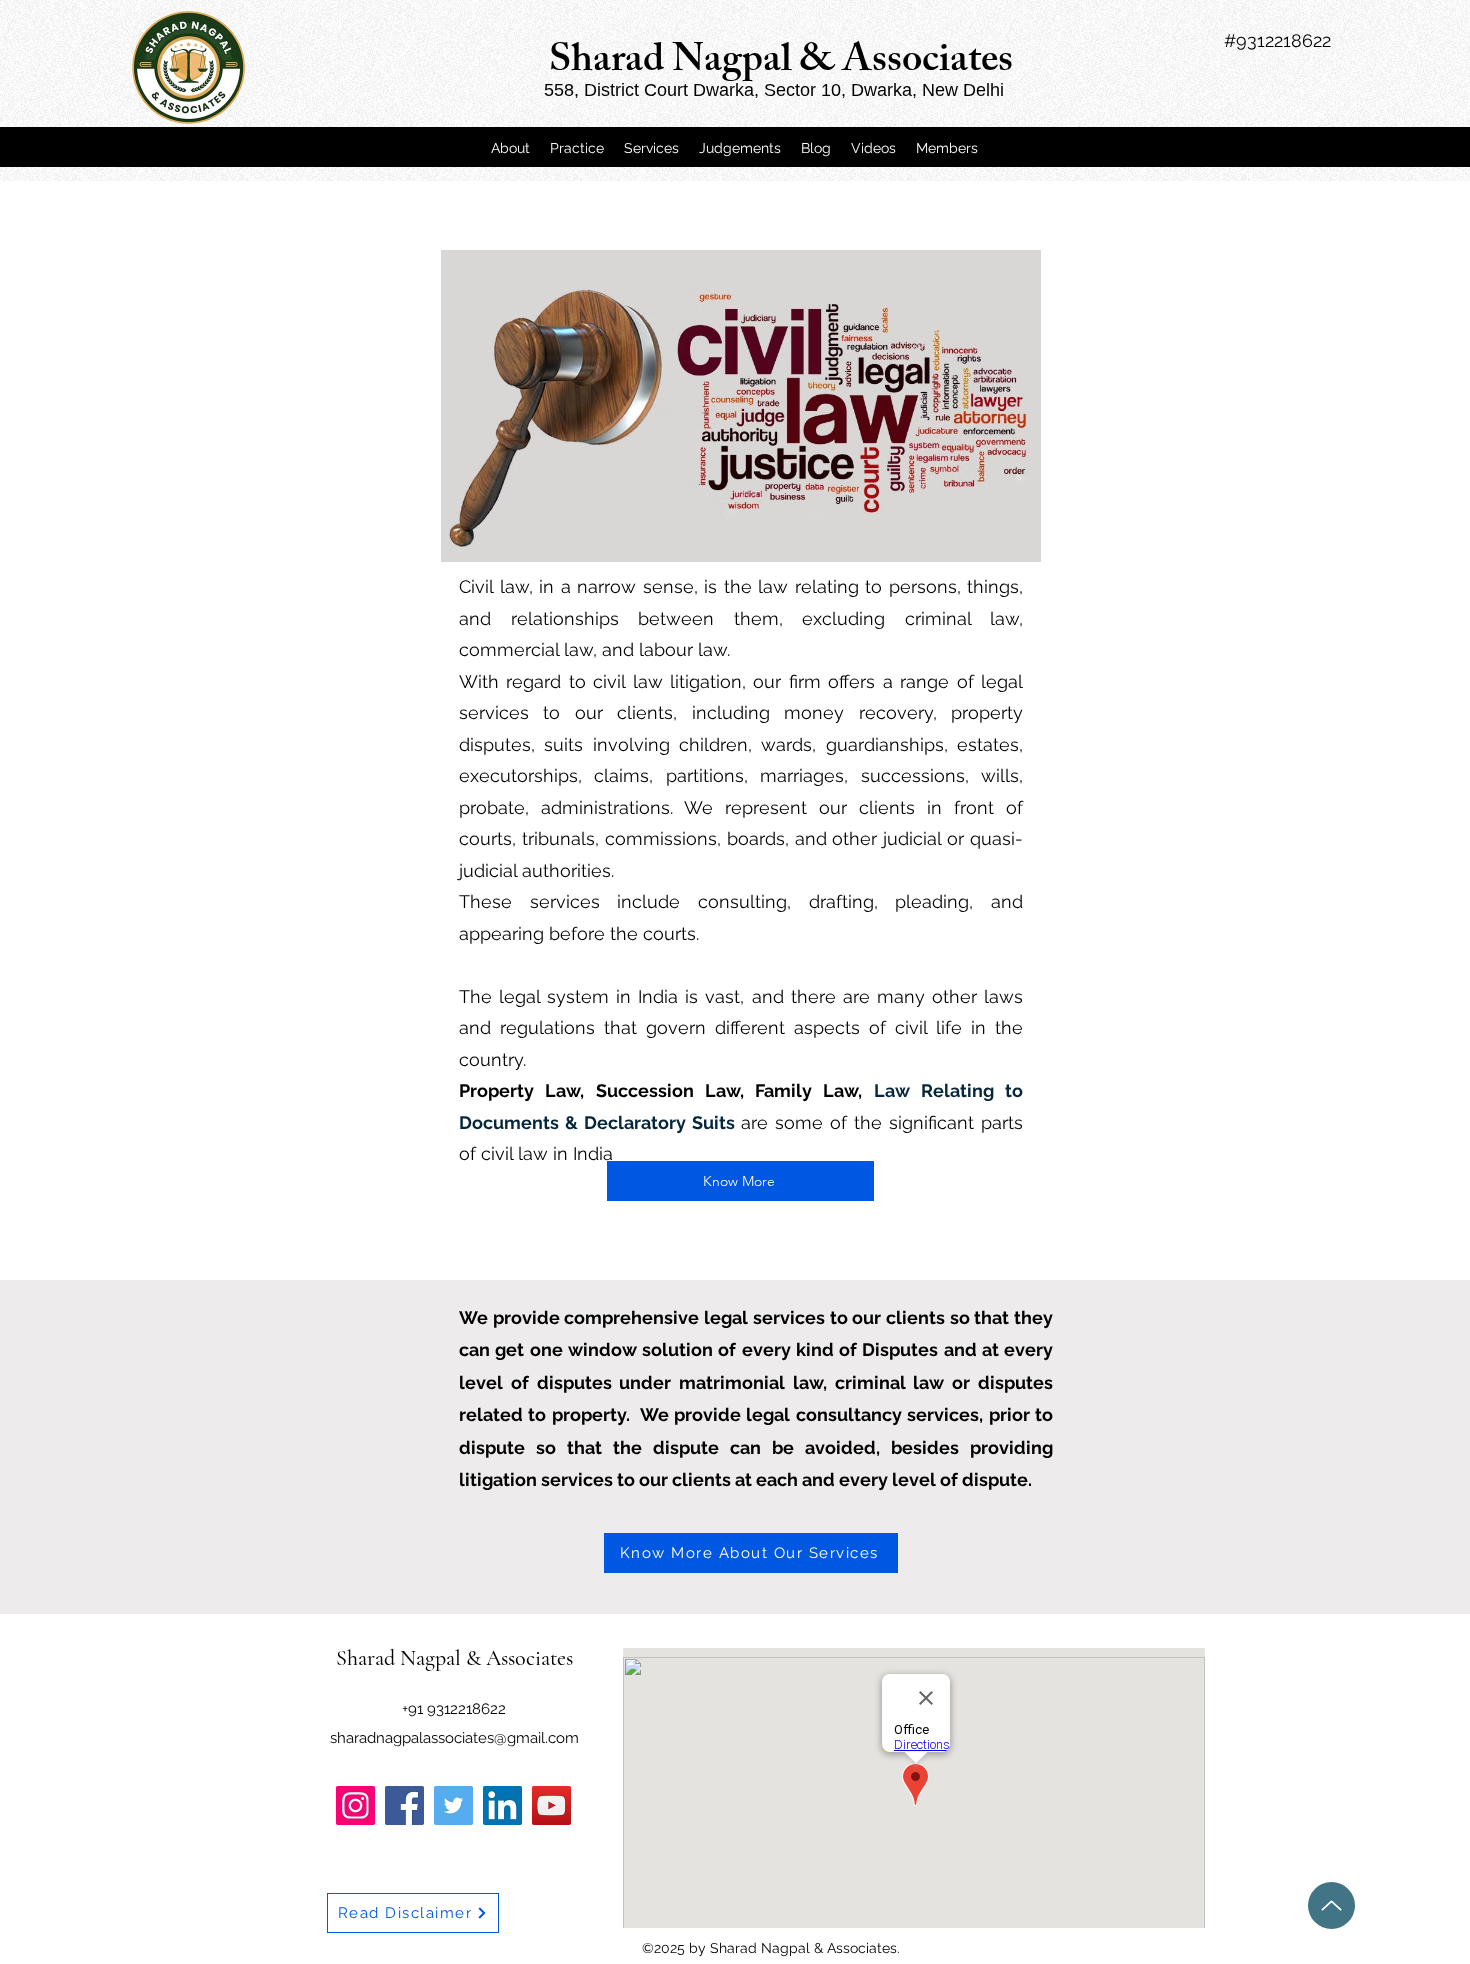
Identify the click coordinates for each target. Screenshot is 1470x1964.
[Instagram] (355, 1805)
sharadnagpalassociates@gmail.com (454, 1738)
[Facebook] (404, 1805)
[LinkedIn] (502, 1805)
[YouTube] (551, 1805)
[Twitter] (453, 1805)
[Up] (1331, 1905)
